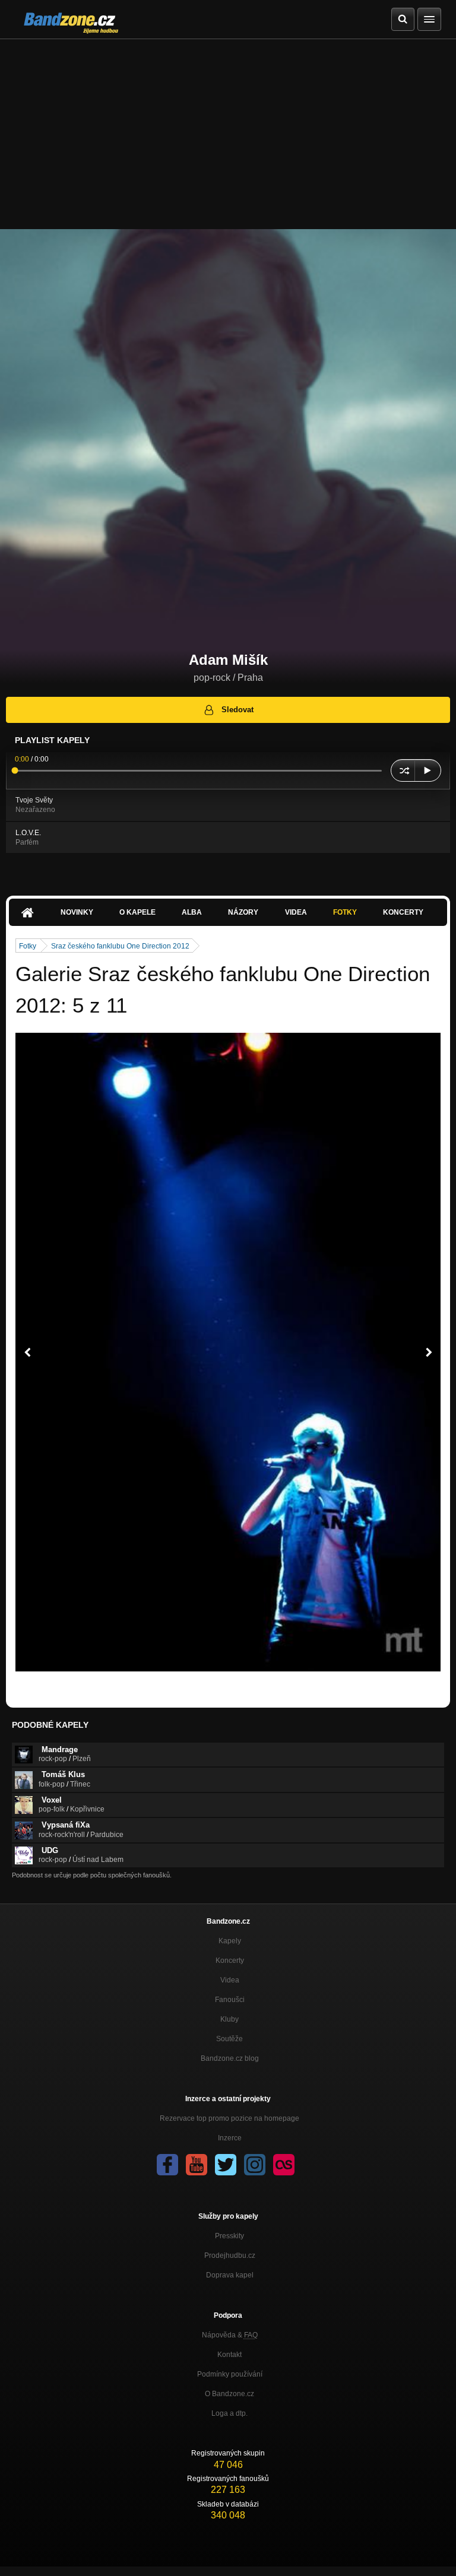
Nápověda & (230, 2335)
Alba (192, 912)
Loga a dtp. (229, 2413)
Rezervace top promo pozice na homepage (229, 2118)
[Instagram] (255, 2165)
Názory (243, 912)
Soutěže (229, 2039)
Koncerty (403, 912)
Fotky (345, 912)
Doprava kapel (230, 2275)
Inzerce (230, 2138)
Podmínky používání (230, 2374)
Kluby (229, 2019)
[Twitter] (226, 2165)
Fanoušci (230, 2000)
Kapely (230, 1941)
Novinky (77, 912)
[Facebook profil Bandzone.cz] (167, 2165)
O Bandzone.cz (229, 2394)
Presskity (229, 2236)
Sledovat (237, 710)
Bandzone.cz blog (230, 2058)
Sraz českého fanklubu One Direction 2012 (120, 946)
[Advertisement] (228, 128)
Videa (296, 912)
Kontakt (229, 2355)
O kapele (137, 912)
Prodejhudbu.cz (230, 2255)
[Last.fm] (284, 2165)
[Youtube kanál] (197, 2165)
